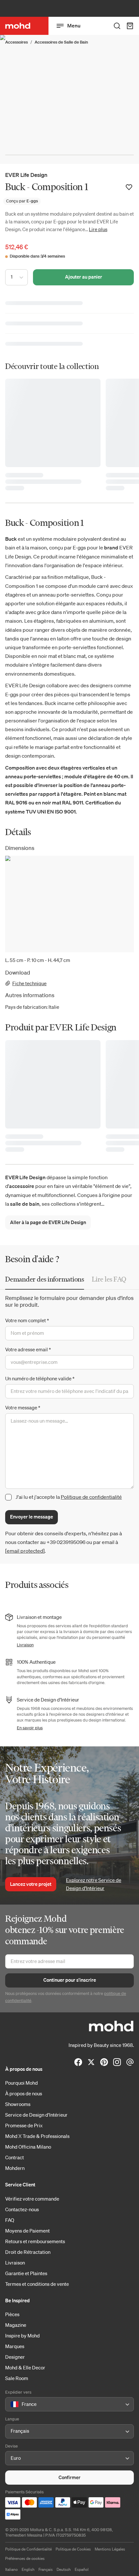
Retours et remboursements (35, 2241)
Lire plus (98, 229)
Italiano (11, 2569)
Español (82, 2569)
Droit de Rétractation (28, 2252)
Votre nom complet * (27, 1320)
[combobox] (12, 2405)
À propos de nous (24, 2093)
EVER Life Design (26, 175)
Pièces (12, 2314)
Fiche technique (29, 983)
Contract (15, 2157)
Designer (15, 2357)
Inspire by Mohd (22, 2336)
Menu (74, 26)
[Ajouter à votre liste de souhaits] (129, 187)
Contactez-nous (22, 2209)
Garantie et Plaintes (26, 2273)
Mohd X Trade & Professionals (37, 2136)
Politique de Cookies (73, 2549)
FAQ (10, 2220)
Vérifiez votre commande (32, 2199)
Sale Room (17, 2378)
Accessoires (16, 42)
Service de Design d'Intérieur (36, 2115)
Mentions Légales (110, 2549)
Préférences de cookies (25, 2558)
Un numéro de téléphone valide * (40, 1378)
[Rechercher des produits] (117, 26)
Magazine (16, 2325)
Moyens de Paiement (27, 2231)
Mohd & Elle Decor (25, 2367)
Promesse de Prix (24, 2125)
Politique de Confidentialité (28, 2549)
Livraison (25, 1645)
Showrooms (18, 2104)
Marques (15, 2346)
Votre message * (23, 1407)
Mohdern (15, 2168)
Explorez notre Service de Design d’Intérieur (94, 1884)
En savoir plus (30, 1728)
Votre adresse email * (28, 1349)
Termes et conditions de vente (37, 2284)
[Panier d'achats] (130, 26)
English (28, 2569)
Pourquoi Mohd (21, 2083)
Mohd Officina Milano (28, 2147)
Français (46, 2569)
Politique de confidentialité (91, 1497)
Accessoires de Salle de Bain (61, 42)
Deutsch (64, 2569)
